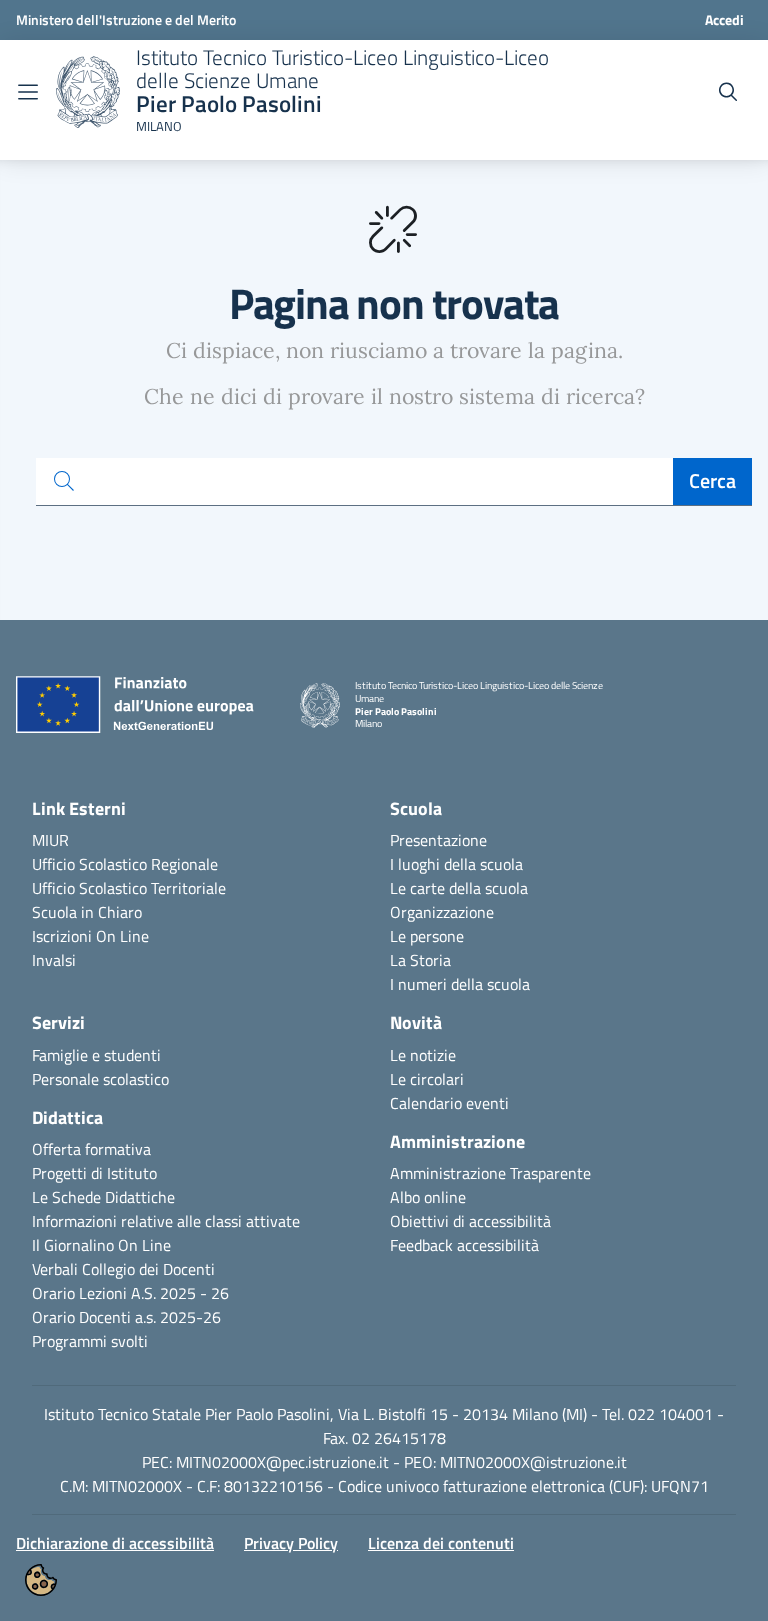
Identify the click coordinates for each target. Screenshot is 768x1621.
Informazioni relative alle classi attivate (166, 1221)
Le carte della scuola (459, 888)
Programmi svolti (90, 1341)
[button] (41, 1580)
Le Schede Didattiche (103, 1197)
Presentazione (438, 840)
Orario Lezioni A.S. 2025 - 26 (130, 1293)
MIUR (50, 840)
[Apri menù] (28, 92)
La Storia (420, 960)
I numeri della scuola (460, 984)
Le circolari (427, 1079)
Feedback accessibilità (464, 1245)
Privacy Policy (291, 1543)
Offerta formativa (91, 1149)
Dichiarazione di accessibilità (115, 1543)
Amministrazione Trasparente (490, 1173)
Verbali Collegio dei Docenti (123, 1269)
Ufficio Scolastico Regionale (125, 864)
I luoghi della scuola (456, 864)
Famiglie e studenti (96, 1055)
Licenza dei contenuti (441, 1543)
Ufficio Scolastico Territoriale (129, 888)
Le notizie (423, 1055)
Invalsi (54, 960)
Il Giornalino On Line (101, 1245)
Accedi (724, 19)
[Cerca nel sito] (728, 92)
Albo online (428, 1197)
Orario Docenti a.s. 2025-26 (126, 1317)
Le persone (427, 936)
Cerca (712, 480)
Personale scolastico (100, 1079)
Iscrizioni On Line (90, 936)
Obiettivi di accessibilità (470, 1221)
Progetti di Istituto (94, 1173)
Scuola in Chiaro (87, 912)
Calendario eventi (449, 1103)
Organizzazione (442, 912)
